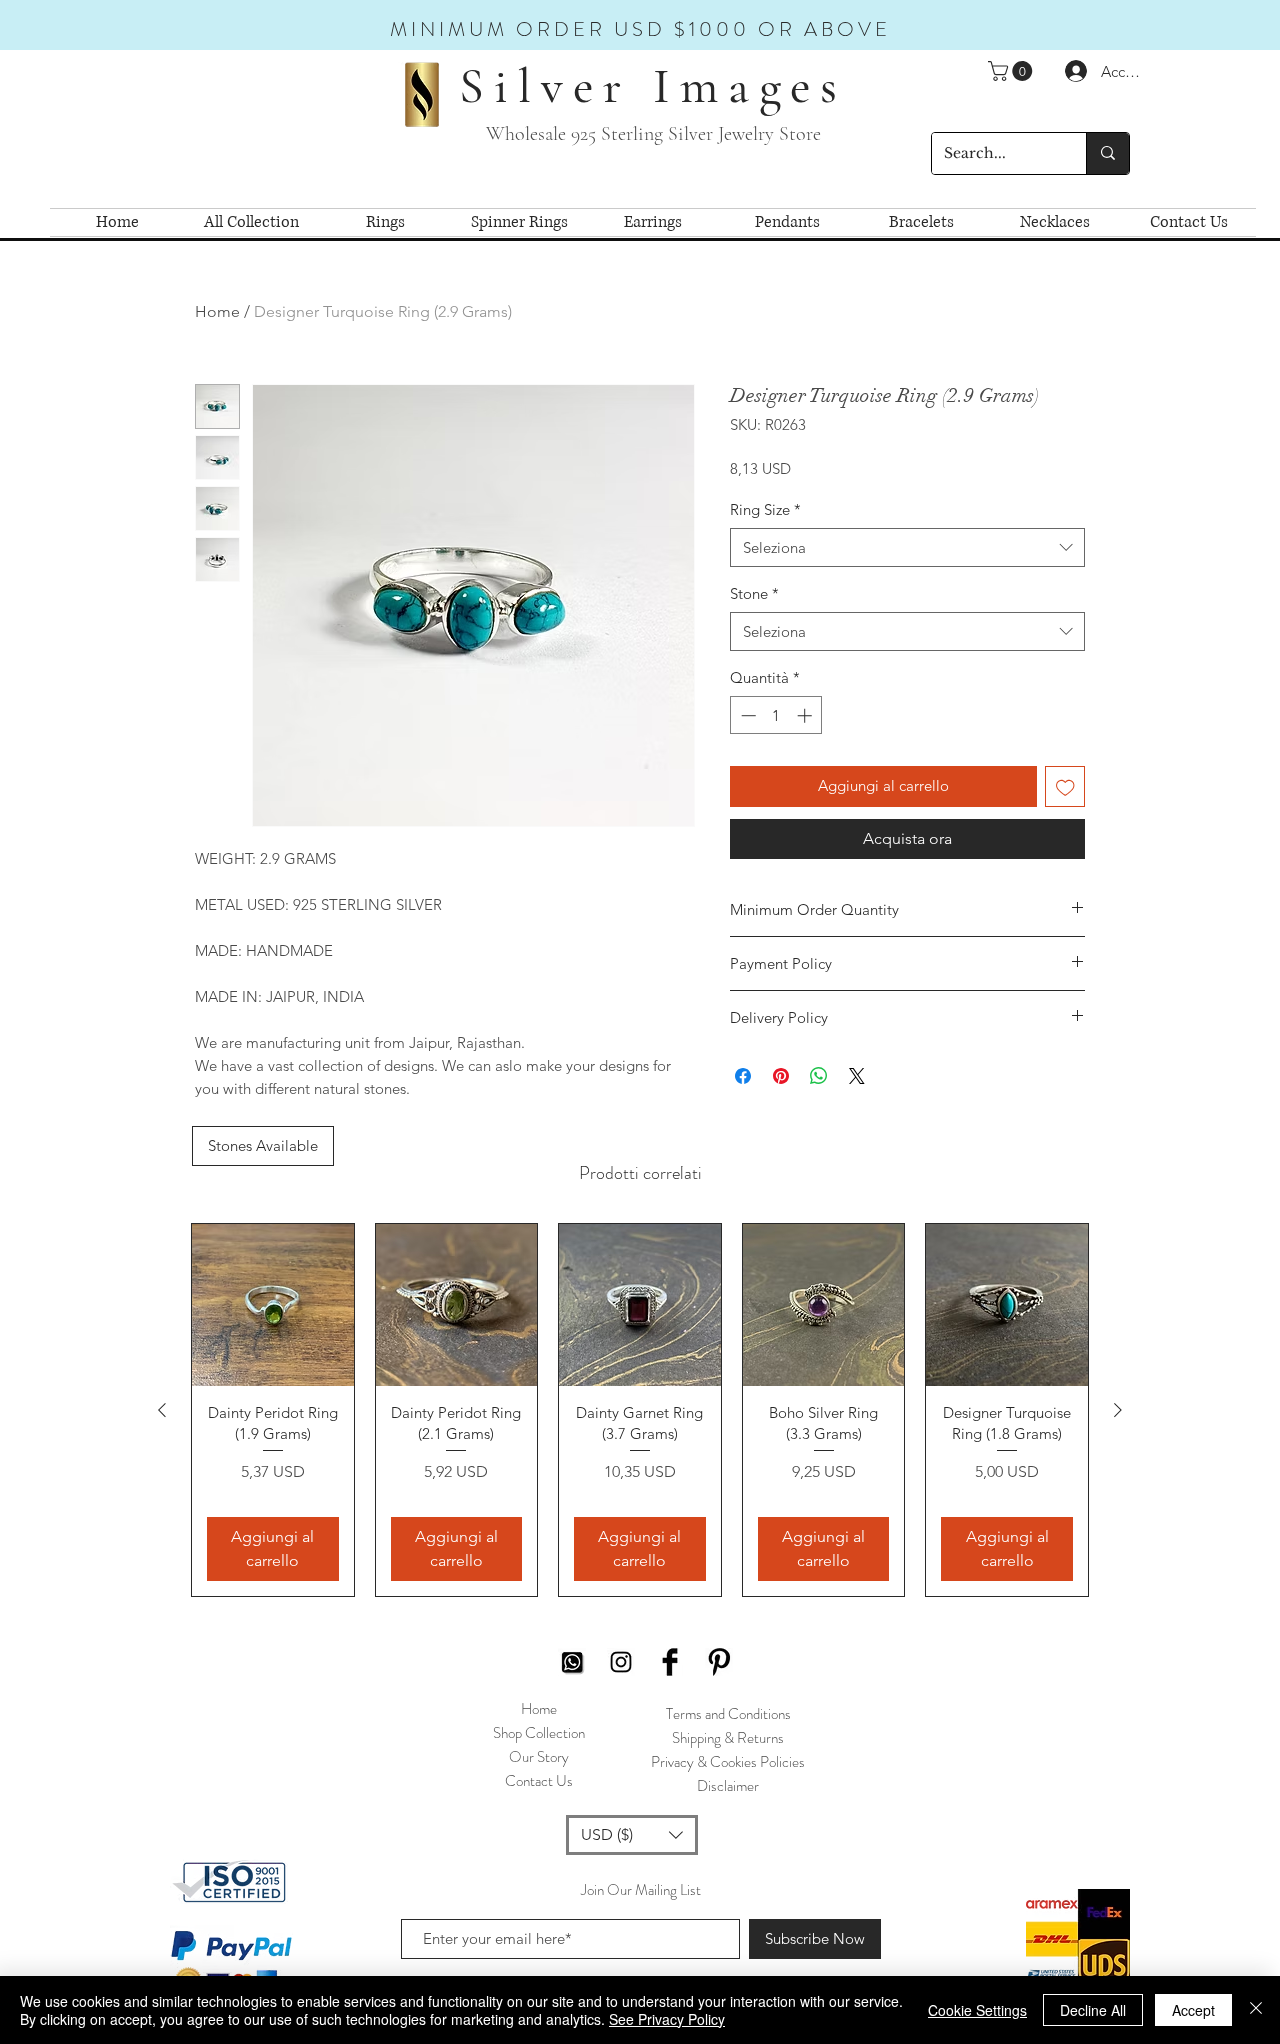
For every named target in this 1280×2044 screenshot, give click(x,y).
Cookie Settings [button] (977, 2010)
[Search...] (1107, 153)
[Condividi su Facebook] (743, 1076)
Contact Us (539, 1781)
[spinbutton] (776, 715)
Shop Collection (539, 1733)
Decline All (1093, 2010)
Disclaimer (728, 1786)
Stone (754, 593)
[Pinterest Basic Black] (719, 1662)
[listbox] (632, 1835)
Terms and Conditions (728, 1714)
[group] (640, 1409)
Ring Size (765, 509)
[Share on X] (857, 1076)
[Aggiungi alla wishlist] (1065, 786)
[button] (1012, 71)
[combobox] (907, 547)
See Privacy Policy (667, 2019)
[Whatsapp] (572, 1662)
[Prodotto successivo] (1118, 1410)
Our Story (539, 1757)
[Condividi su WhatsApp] (819, 1076)
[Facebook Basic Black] (670, 1662)
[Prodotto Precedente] (162, 1410)
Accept (1193, 2010)
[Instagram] (621, 1662)
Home (217, 311)
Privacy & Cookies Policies (728, 1762)
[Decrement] (746, 715)
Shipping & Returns (728, 1738)
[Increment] (806, 715)
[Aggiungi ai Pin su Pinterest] (781, 1076)
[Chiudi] (1256, 2010)
